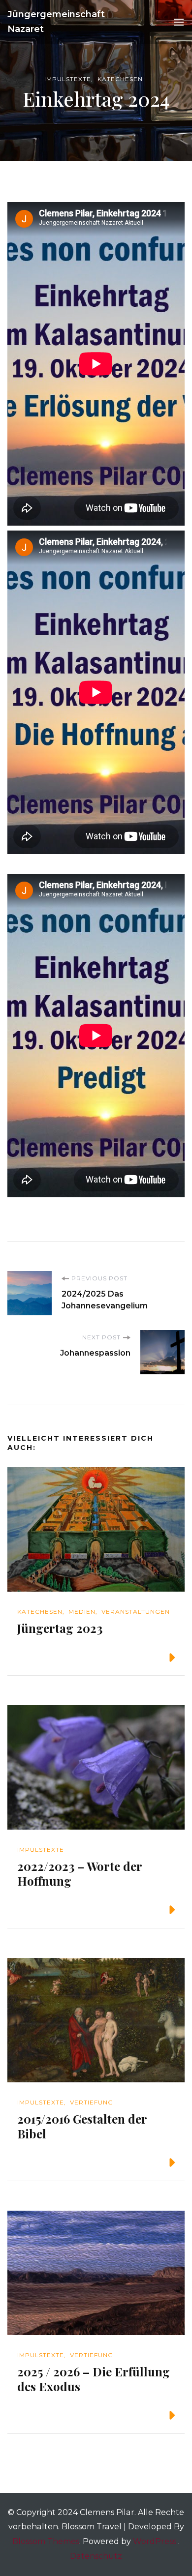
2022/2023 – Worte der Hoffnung (80, 1873)
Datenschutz (96, 2556)
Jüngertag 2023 (60, 1628)
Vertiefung (92, 2102)
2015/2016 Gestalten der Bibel (82, 2126)
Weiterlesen (133, 1657)
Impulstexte (68, 79)
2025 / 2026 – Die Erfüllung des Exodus (94, 2379)
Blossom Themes (46, 2541)
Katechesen (120, 79)
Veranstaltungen (136, 1612)
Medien (82, 1612)
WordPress (155, 2541)
